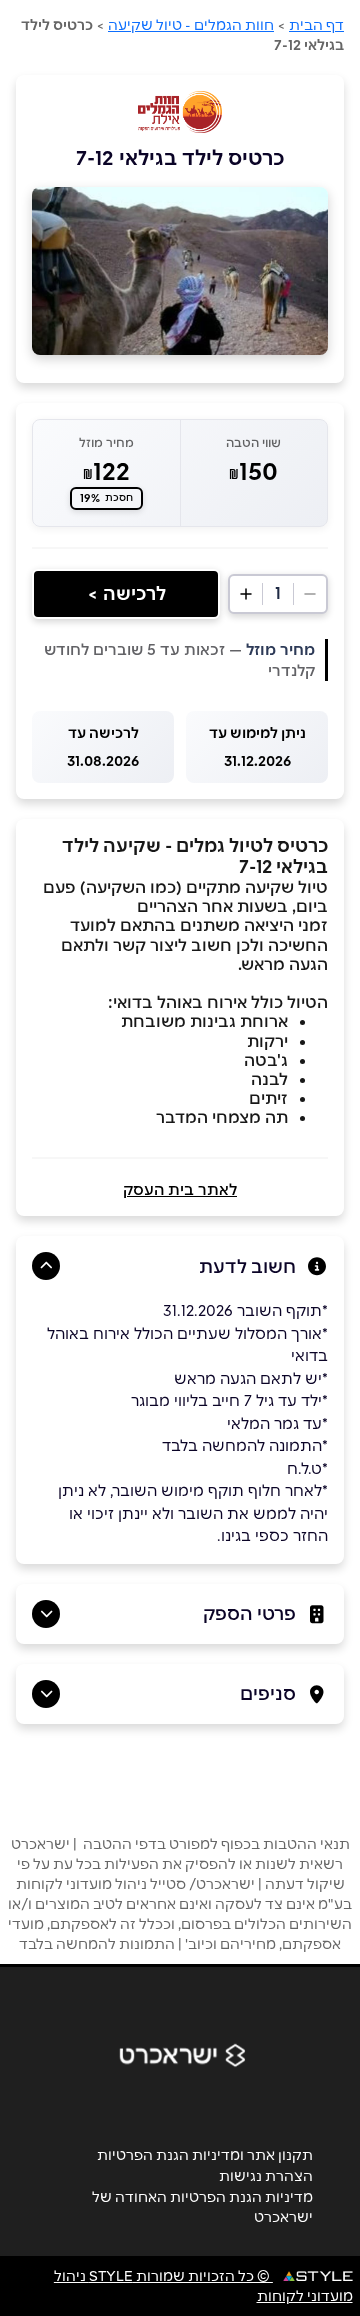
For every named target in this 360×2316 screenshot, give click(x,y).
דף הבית (316, 25)
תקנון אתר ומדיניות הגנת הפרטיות (205, 2155)
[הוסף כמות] (246, 594)
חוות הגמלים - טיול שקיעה (191, 25)
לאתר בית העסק (180, 1189)
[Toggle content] (46, 1266)
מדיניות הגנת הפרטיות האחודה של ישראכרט (202, 2207)
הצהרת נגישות (266, 2176)
